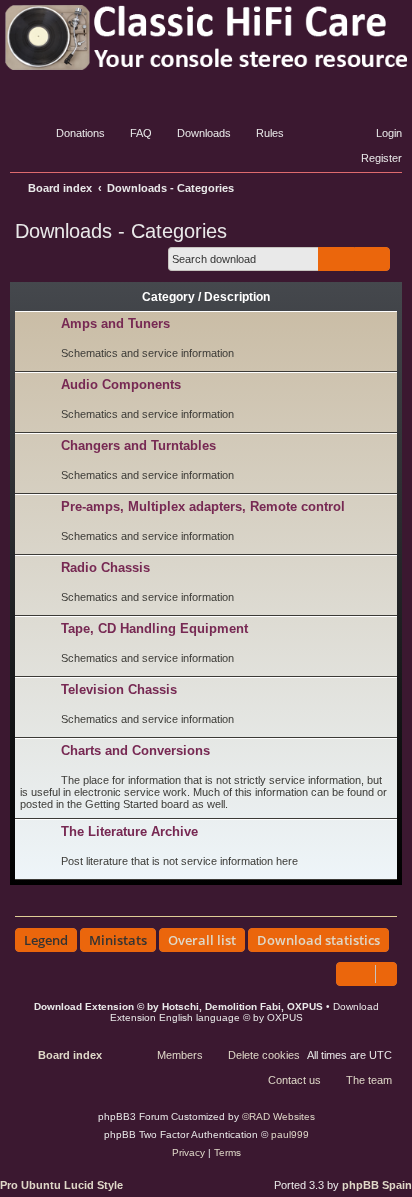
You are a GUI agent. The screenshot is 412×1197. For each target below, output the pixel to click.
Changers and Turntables (138, 445)
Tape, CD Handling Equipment (154, 628)
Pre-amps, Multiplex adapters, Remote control (203, 506)
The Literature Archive (129, 831)
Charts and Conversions (135, 750)
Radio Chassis (105, 567)
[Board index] (206, 37)
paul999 (290, 1134)
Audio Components (121, 384)
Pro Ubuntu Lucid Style (61, 1185)
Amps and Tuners (115, 323)
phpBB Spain (377, 1185)
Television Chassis (119, 689)
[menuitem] (71, 133)
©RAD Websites (278, 1116)
